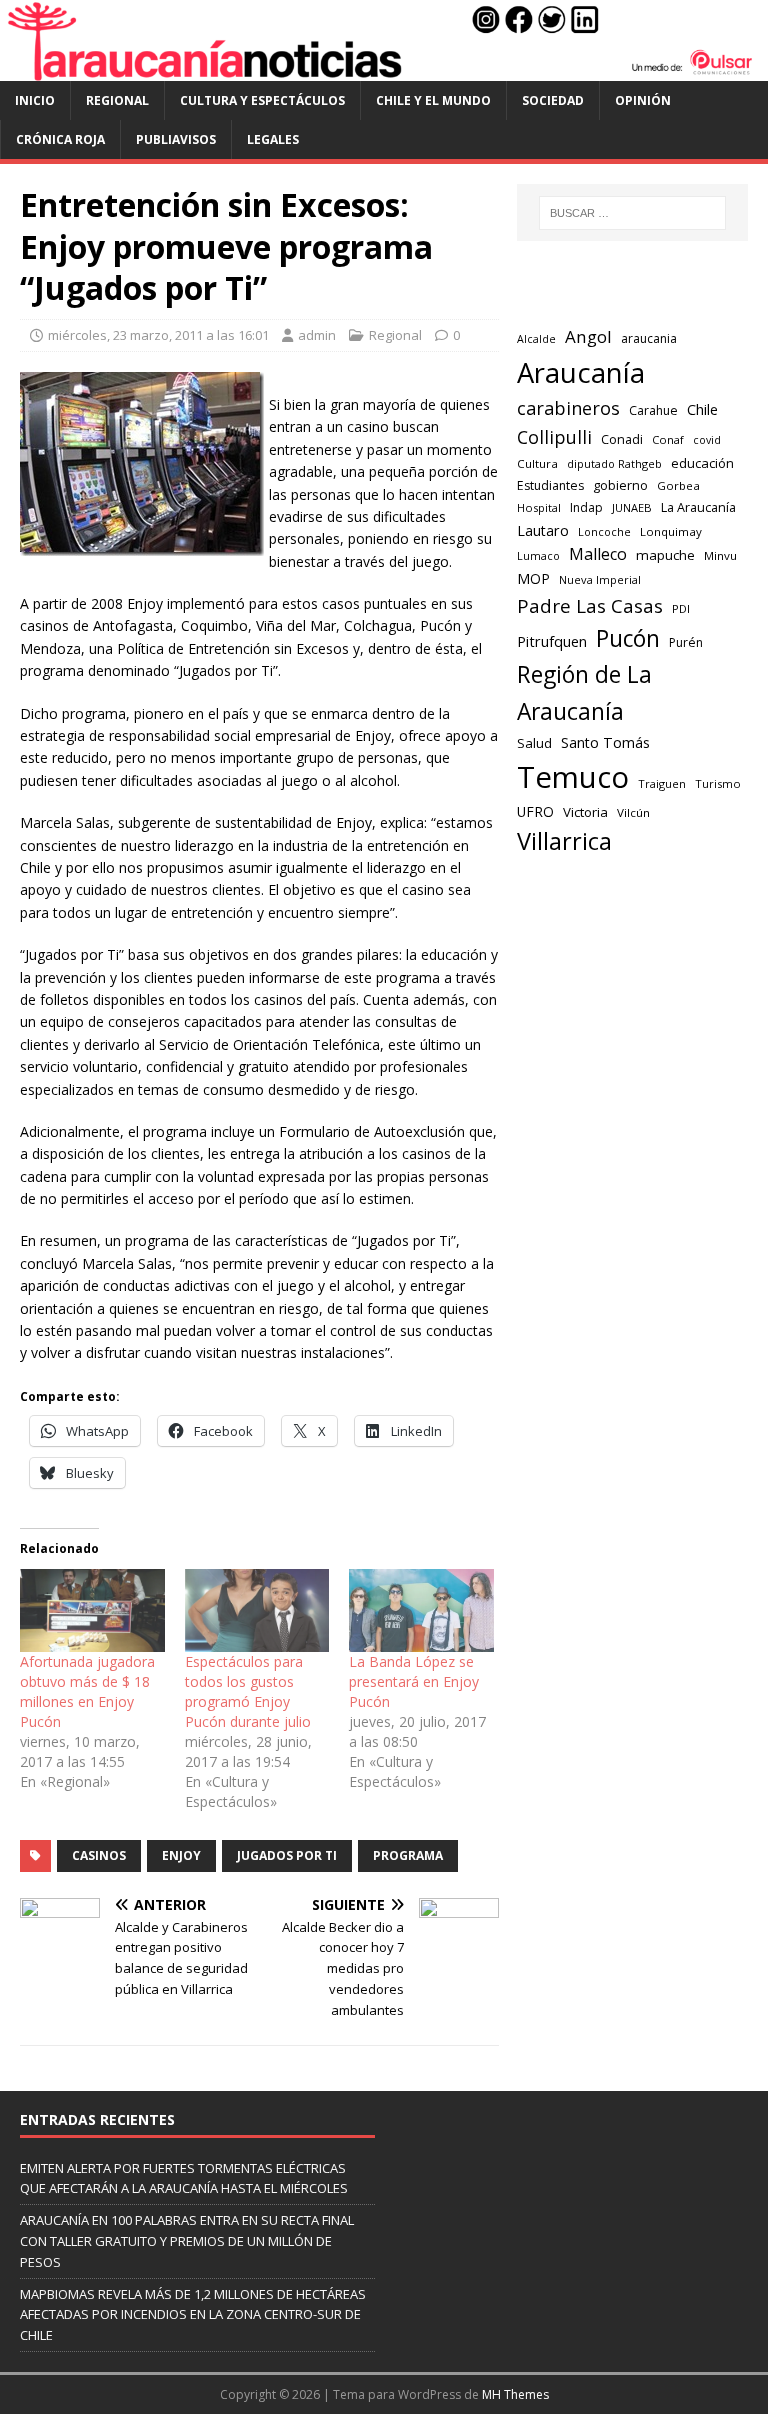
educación (702, 463)
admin (317, 335)
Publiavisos (176, 139)
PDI (681, 608)
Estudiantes (550, 485)
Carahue (653, 410)
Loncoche (604, 531)
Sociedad (553, 100)
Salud (534, 743)
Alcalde (536, 339)
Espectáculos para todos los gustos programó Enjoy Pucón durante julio (248, 1691)
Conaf (668, 439)
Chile (702, 409)
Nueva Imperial (600, 579)
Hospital (539, 507)
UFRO (535, 811)
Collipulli (554, 437)
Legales (273, 139)
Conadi (622, 439)
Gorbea (678, 485)
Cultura (537, 463)
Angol (588, 336)
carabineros (568, 408)
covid (707, 440)
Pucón (628, 638)
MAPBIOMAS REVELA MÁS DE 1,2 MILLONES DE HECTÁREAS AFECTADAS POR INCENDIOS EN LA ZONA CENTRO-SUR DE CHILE (193, 2315)
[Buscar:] (632, 213)
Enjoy (181, 1855)
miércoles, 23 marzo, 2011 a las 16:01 (158, 335)
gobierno (620, 485)
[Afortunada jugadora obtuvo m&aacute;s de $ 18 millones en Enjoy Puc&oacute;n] (92, 1610)
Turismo (718, 783)
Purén (686, 642)
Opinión (643, 100)
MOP (533, 578)
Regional (117, 100)
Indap (586, 507)
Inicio (35, 100)
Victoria (585, 812)
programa (408, 1855)
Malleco (598, 554)
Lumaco (538, 555)
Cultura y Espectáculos (262, 100)
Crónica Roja (60, 139)
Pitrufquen (552, 641)
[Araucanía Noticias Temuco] (384, 68)
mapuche (665, 555)
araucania (649, 338)
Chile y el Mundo (433, 100)
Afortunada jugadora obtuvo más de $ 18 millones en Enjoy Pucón (87, 1691)
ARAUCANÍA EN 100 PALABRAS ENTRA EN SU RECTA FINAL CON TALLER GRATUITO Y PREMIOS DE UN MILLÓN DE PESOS (187, 2241)
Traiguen (662, 783)
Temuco (573, 777)
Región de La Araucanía (584, 693)
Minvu (720, 555)
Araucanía (581, 372)
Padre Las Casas (590, 606)
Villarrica (564, 841)
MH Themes (515, 2394)
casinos (99, 1855)
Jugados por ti (287, 1855)
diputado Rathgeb (614, 463)
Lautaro (543, 530)
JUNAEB (632, 507)
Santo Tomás (605, 742)
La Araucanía (698, 507)
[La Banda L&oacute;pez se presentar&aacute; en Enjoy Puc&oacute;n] (421, 1610)
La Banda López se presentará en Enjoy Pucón (414, 1681)
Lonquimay (671, 531)
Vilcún (633, 812)
